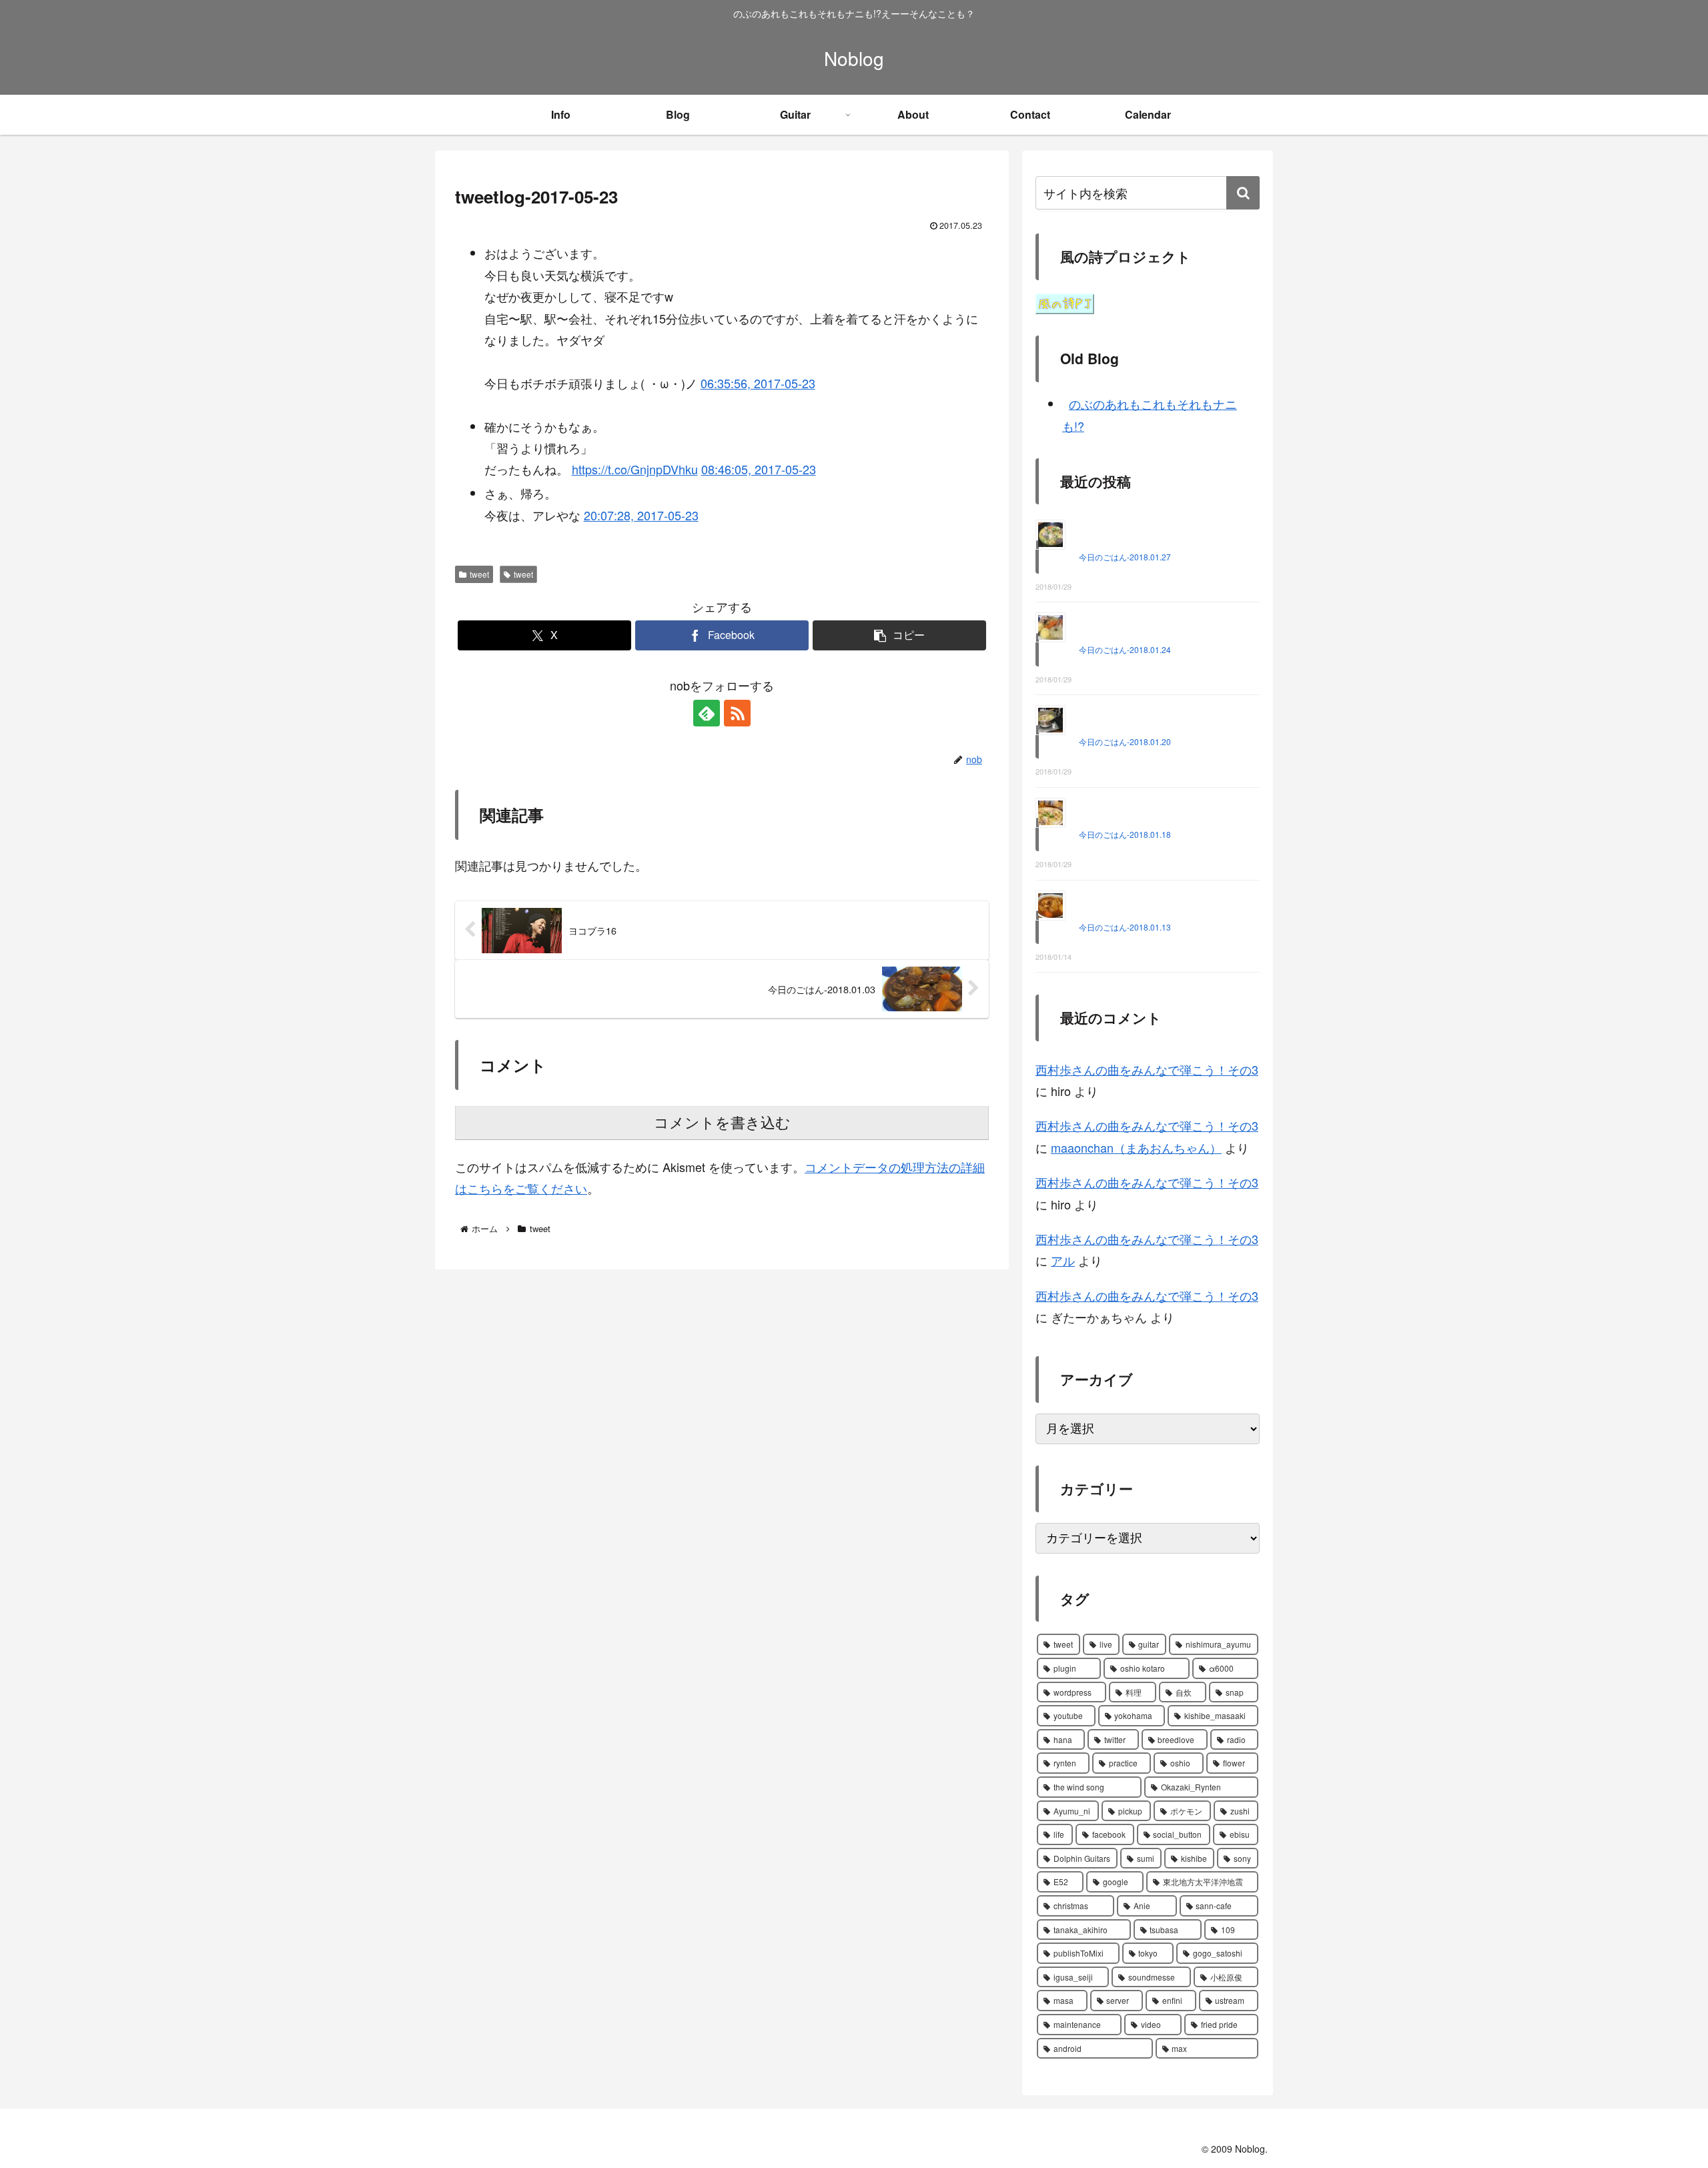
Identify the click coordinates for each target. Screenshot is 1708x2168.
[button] (899, 635)
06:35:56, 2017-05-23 (758, 383)
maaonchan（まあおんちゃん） (1136, 1147)
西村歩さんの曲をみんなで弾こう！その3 (1147, 1069)
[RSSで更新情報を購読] (737, 713)
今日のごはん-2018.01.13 (1125, 927)
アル (1063, 1260)
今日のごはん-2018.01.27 (1125, 557)
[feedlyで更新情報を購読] (707, 713)
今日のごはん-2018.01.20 (1125, 741)
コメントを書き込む (722, 1123)
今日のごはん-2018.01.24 (1125, 649)
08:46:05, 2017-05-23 (759, 469)
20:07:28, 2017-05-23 (641, 515)
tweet (479, 574)
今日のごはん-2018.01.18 (1125, 834)
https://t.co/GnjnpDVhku (635, 469)
